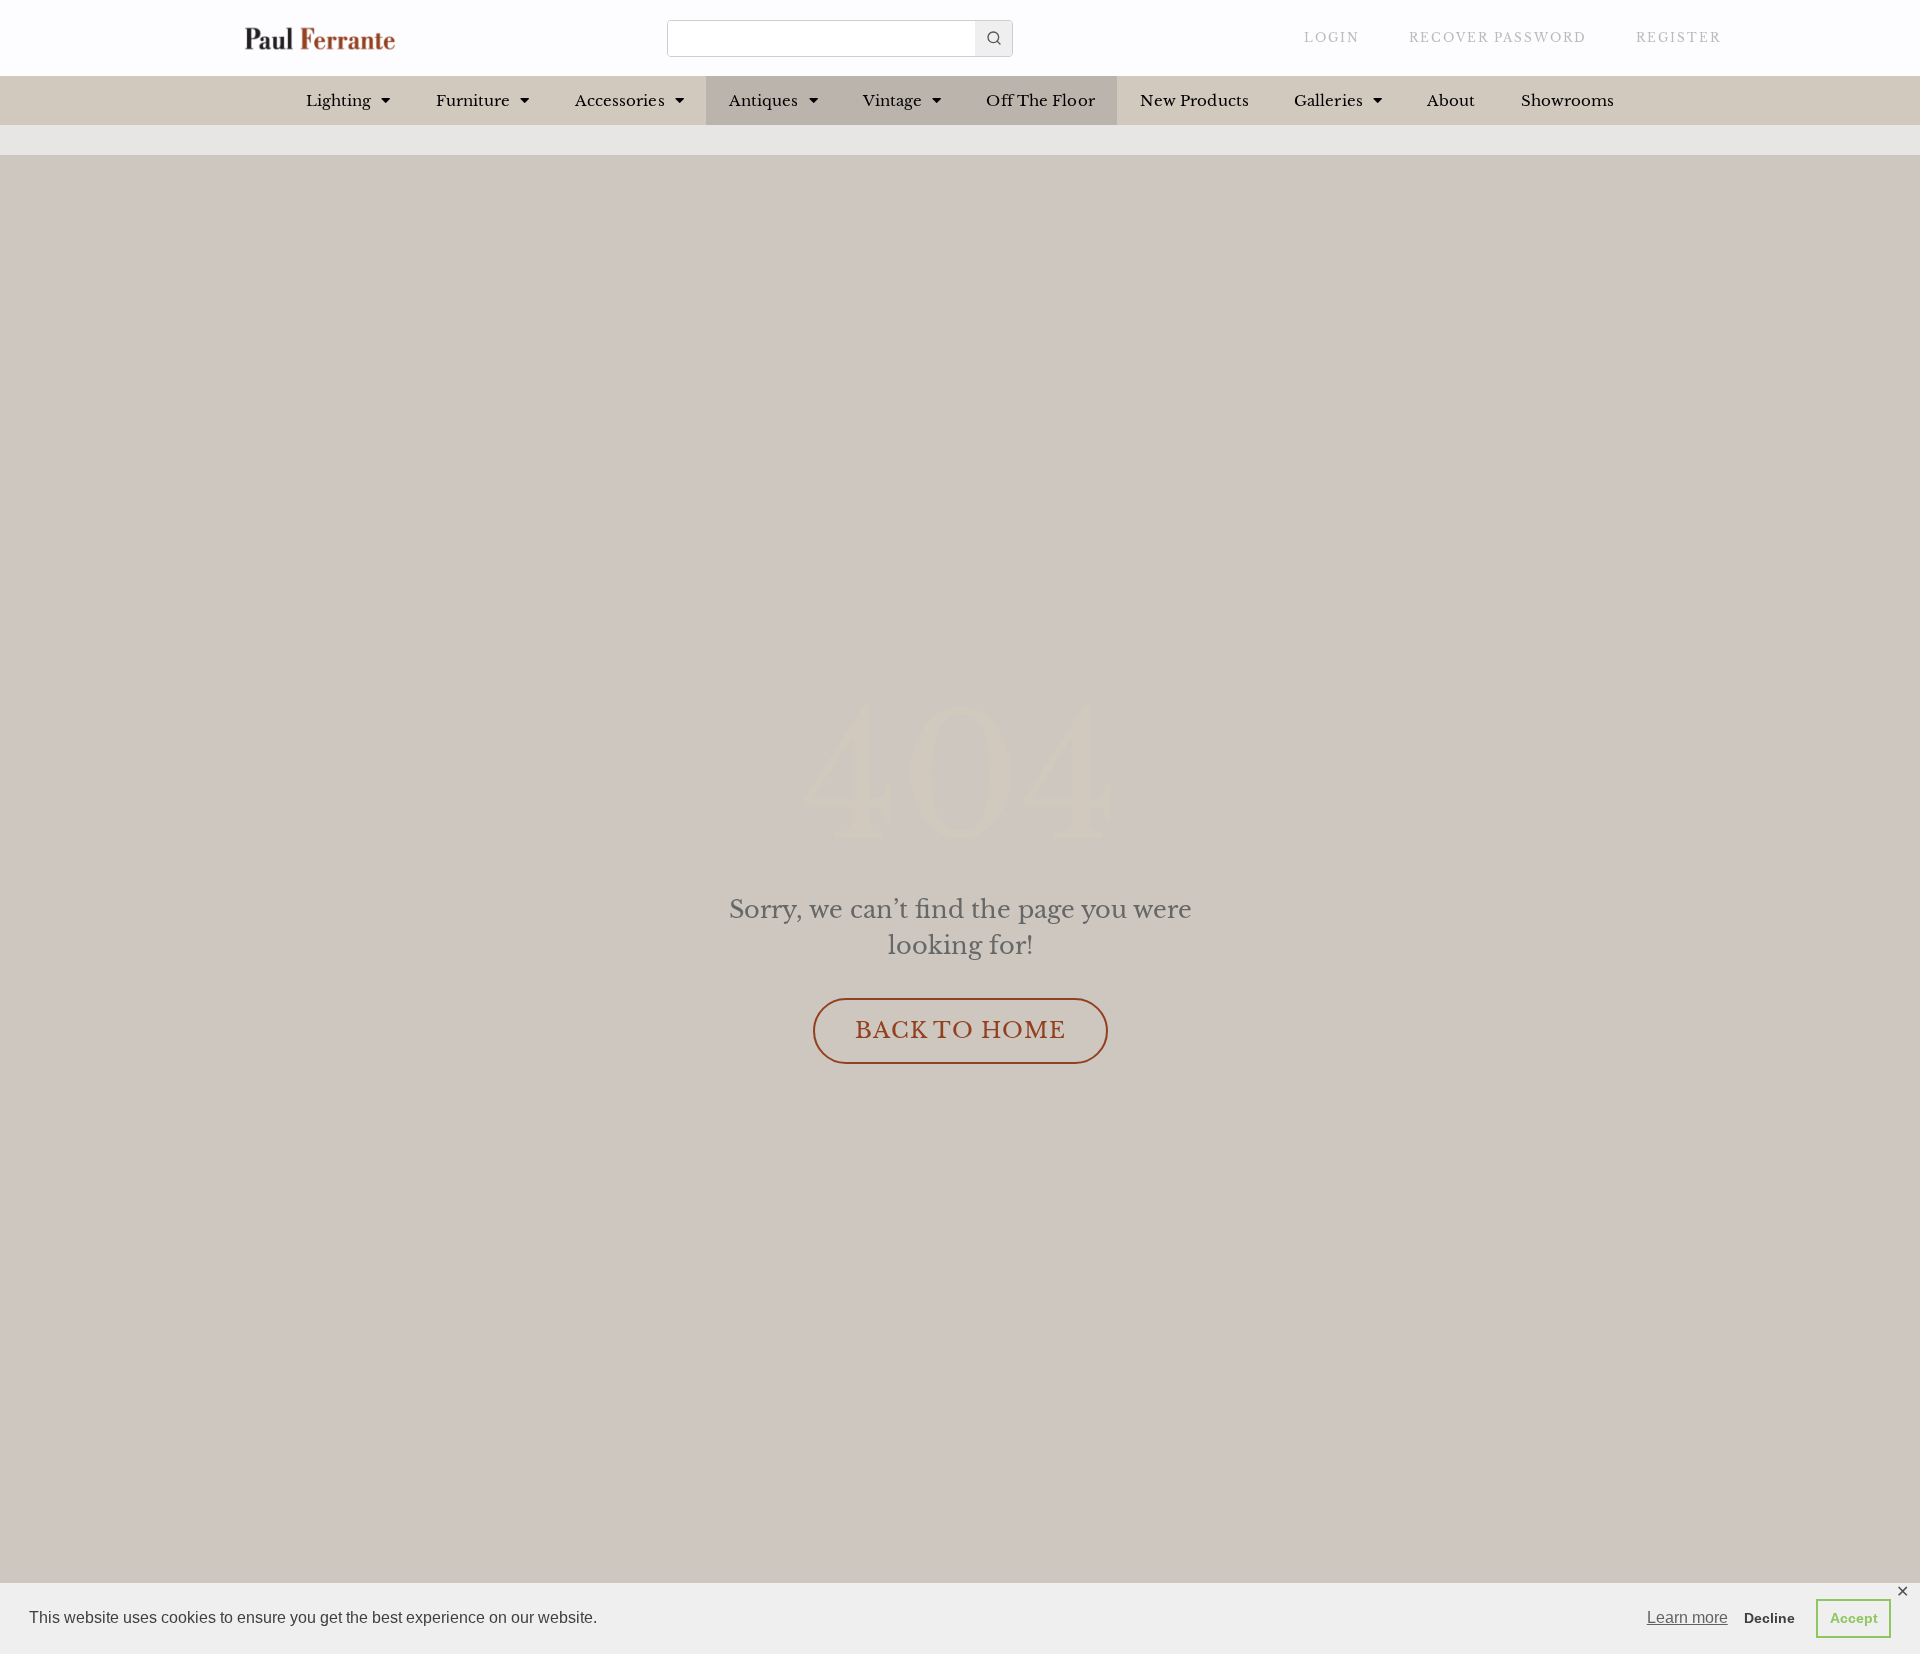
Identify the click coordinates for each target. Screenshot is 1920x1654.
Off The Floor (1040, 100)
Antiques (764, 100)
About (1451, 100)
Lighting (339, 100)
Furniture (473, 100)
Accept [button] (1854, 1618)
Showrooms (1568, 100)
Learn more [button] (1687, 1617)
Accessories (620, 100)
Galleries (1328, 100)
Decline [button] (1769, 1618)
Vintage (893, 100)
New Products (1194, 100)
